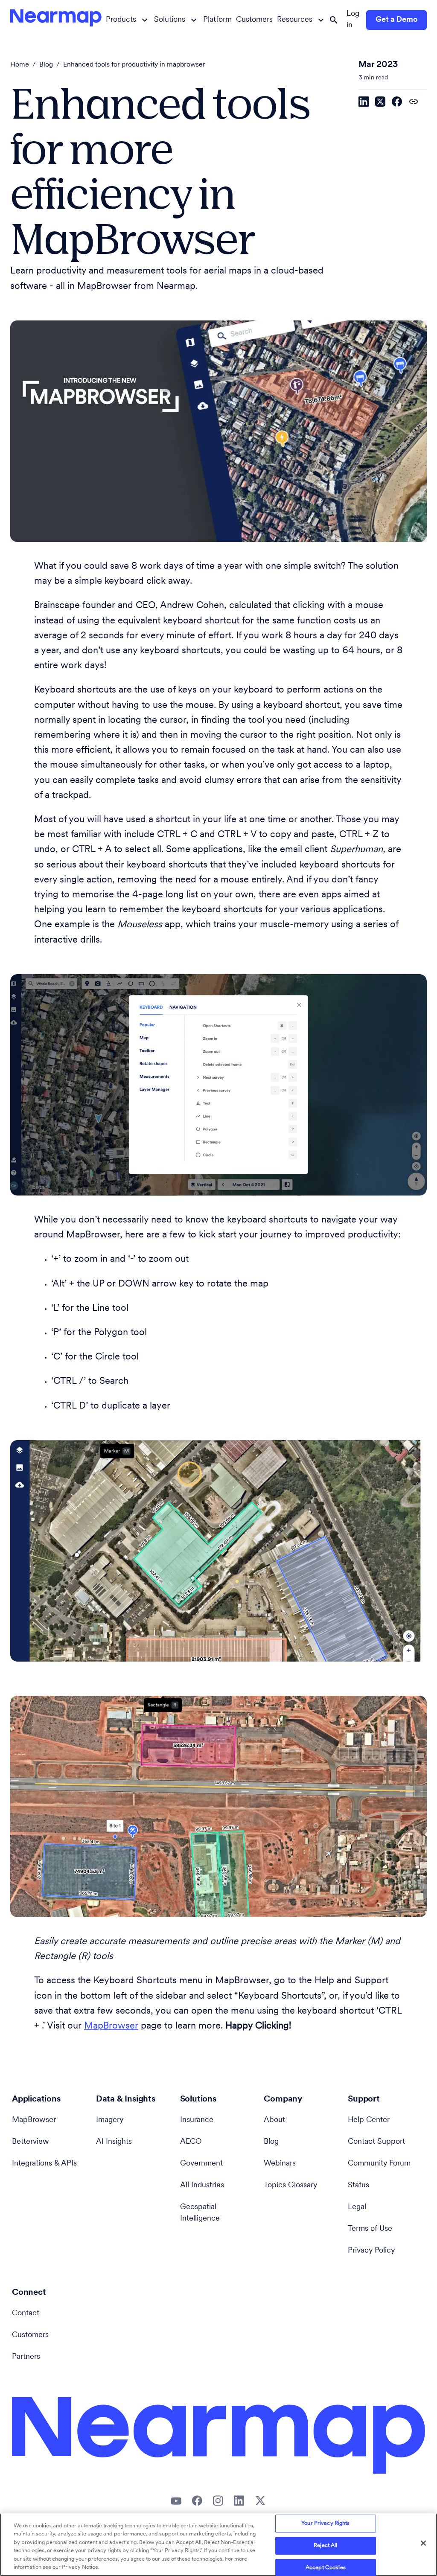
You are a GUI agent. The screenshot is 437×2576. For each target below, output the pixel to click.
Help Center (369, 2120)
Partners (26, 2357)
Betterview (31, 2142)
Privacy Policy (371, 2251)
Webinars (280, 2164)
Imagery (110, 2120)
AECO (191, 2142)
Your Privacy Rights (325, 2524)
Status (358, 2186)
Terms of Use (370, 2229)
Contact (26, 2314)
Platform (217, 20)
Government (201, 2164)
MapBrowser (111, 2026)
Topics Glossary (290, 2186)
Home (20, 65)
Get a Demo (397, 20)
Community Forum (379, 2164)
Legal (357, 2207)
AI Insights (114, 2142)
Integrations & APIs (44, 2164)
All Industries (202, 2186)
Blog (46, 65)
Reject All (325, 2545)
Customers (254, 20)
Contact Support (376, 2142)
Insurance (197, 2120)
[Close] (423, 2543)
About (274, 2120)
